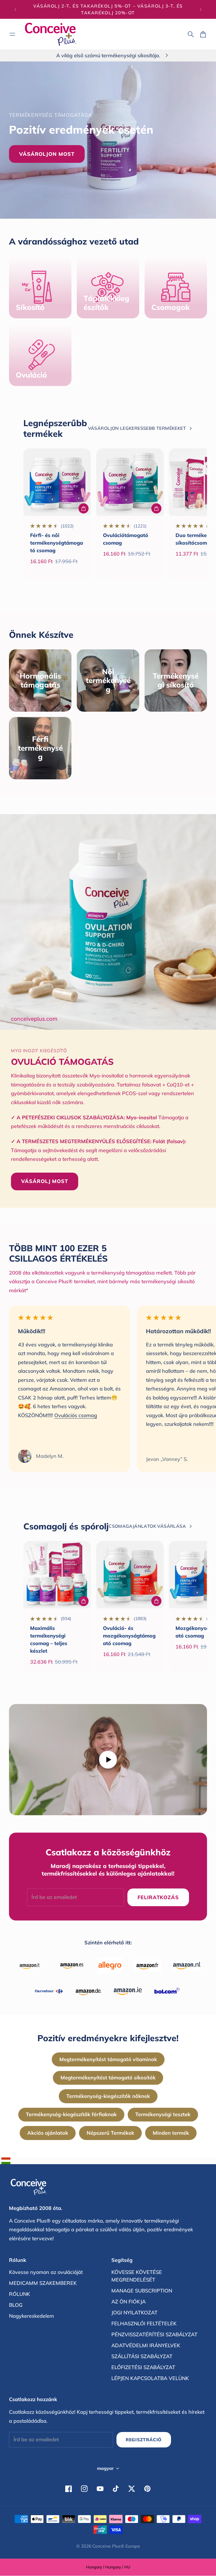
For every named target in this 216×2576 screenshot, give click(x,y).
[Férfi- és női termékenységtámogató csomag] (57, 482)
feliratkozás (158, 1897)
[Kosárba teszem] (84, 508)
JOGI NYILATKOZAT (134, 2313)
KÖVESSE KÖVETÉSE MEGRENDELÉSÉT (137, 2276)
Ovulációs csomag (76, 1415)
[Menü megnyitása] (12, 34)
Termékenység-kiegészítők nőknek (108, 2096)
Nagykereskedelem (31, 2316)
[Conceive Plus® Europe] (51, 34)
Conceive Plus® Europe (116, 2546)
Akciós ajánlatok (48, 2133)
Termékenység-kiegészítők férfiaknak (71, 2114)
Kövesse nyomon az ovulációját (46, 2272)
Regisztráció (144, 2440)
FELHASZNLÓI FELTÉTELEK (144, 2323)
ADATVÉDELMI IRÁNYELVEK (146, 2345)
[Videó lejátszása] (108, 1760)
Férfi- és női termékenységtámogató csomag (57, 543)
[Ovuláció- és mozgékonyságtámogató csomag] (130, 1575)
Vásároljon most (47, 154)
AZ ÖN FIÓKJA (129, 2302)
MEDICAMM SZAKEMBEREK (43, 2283)
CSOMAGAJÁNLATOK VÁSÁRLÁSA (147, 1526)
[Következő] (201, 9)
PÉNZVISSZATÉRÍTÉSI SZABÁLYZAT (154, 2334)
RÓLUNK (20, 2294)
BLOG (16, 2305)
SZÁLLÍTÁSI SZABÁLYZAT (142, 2356)
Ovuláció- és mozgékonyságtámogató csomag (129, 1636)
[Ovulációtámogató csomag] (130, 482)
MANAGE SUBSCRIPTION (142, 2291)
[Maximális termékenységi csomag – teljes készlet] (57, 1575)
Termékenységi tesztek (163, 2114)
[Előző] (15, 9)
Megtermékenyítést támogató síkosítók (108, 2078)
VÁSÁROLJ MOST (45, 1181)
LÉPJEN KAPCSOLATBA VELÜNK (150, 2378)
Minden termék (171, 2133)
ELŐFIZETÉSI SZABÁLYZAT (143, 2367)
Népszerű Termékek (110, 2133)
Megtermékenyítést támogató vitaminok (108, 2059)
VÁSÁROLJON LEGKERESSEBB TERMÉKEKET (137, 428)
